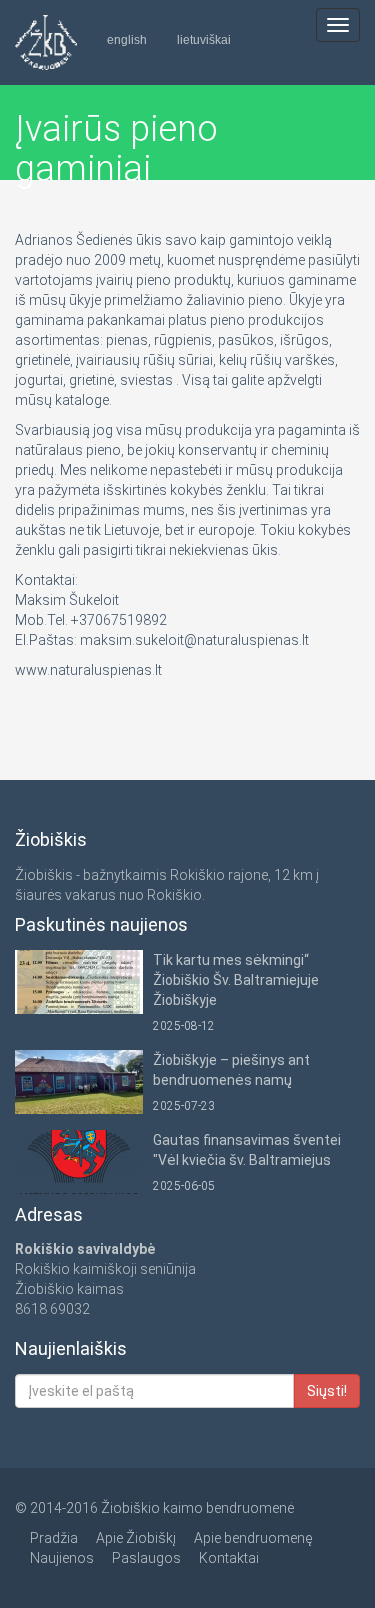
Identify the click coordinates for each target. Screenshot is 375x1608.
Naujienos (62, 1558)
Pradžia (54, 1538)
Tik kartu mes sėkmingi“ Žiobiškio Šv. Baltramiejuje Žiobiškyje (236, 980)
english (127, 40)
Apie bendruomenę (253, 1538)
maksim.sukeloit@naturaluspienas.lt (194, 640)
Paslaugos (146, 1558)
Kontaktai (229, 1558)
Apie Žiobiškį (136, 1538)
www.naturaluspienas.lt (88, 670)
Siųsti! (327, 1391)
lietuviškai (204, 40)
